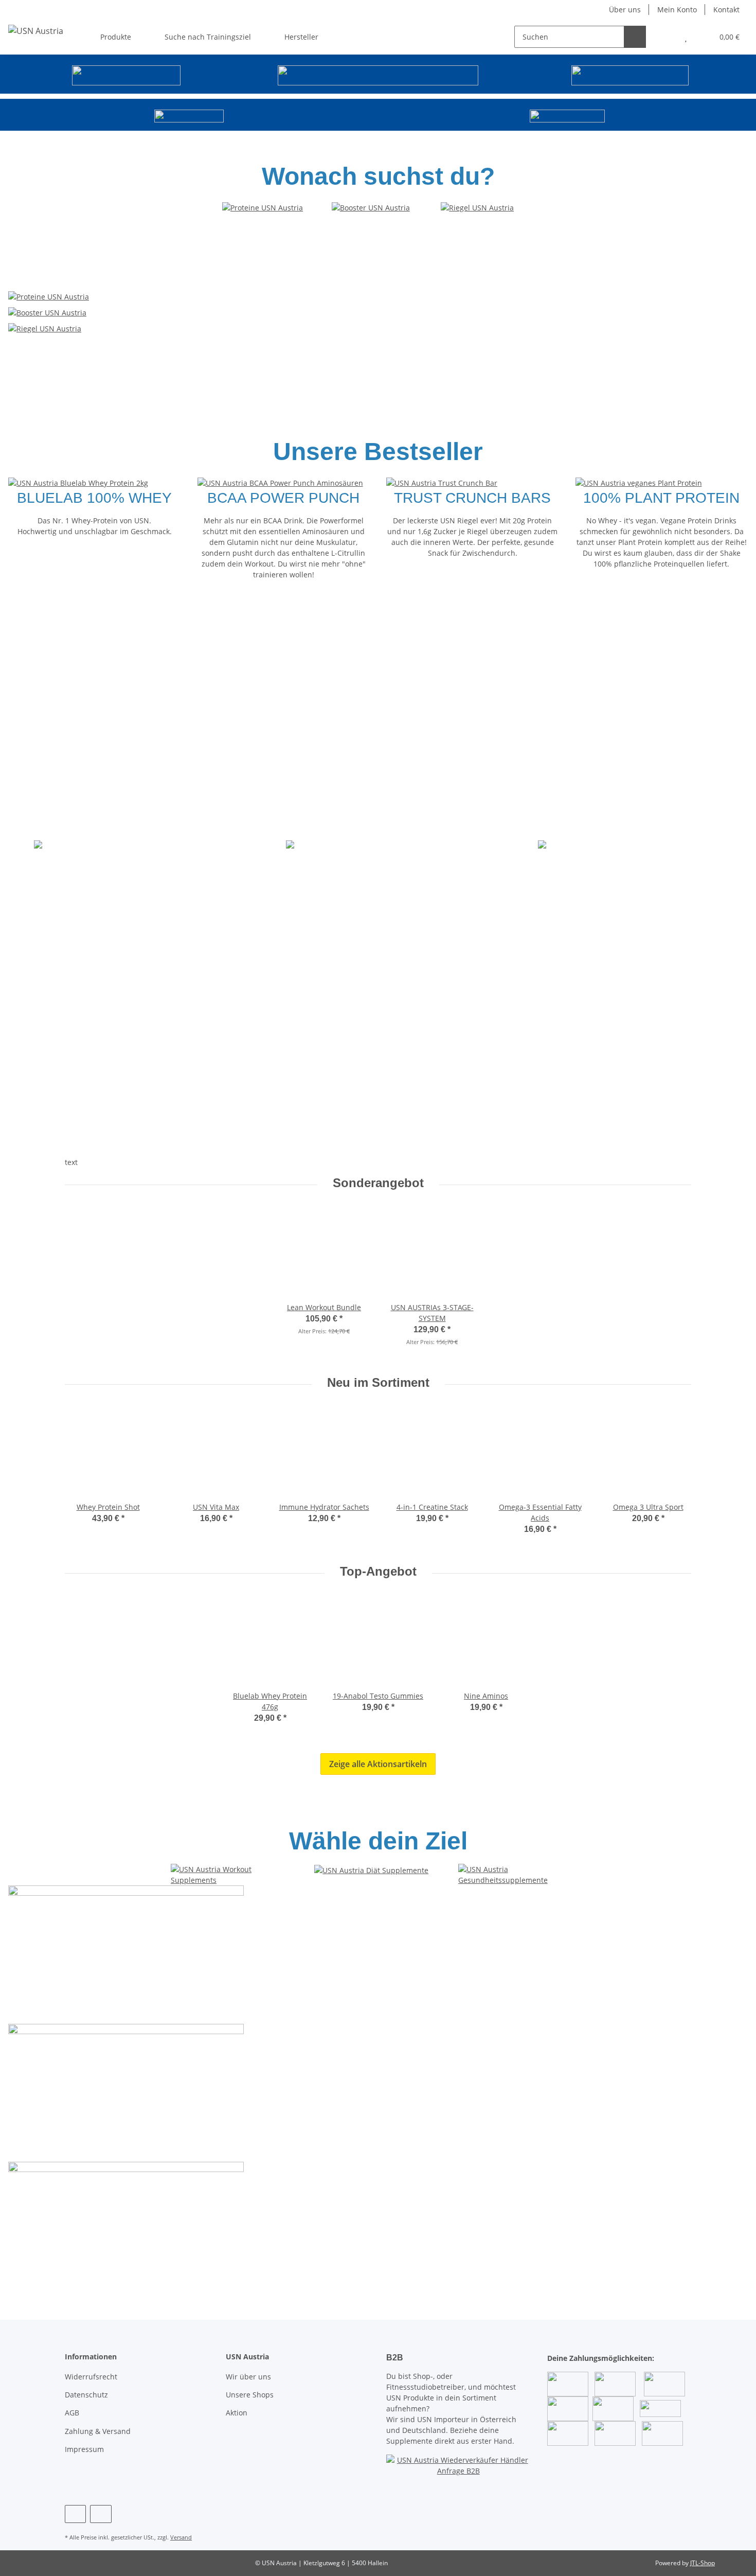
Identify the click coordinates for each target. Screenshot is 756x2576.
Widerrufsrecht (91, 2377)
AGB (72, 2413)
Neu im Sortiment (378, 1382)
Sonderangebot (378, 1183)
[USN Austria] (36, 31)
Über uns (625, 10)
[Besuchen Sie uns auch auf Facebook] (75, 2514)
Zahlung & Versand (98, 2431)
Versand (181, 2537)
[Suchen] (635, 37)
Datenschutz (86, 2395)
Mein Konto (677, 10)
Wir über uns (248, 2377)
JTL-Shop (703, 2563)
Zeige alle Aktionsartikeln (378, 1764)
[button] (665, 37)
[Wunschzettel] (686, 37)
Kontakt (726, 10)
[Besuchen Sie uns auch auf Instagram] (101, 2514)
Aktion (237, 2413)
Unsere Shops (250, 2395)
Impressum (84, 2449)
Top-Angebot (378, 1571)
